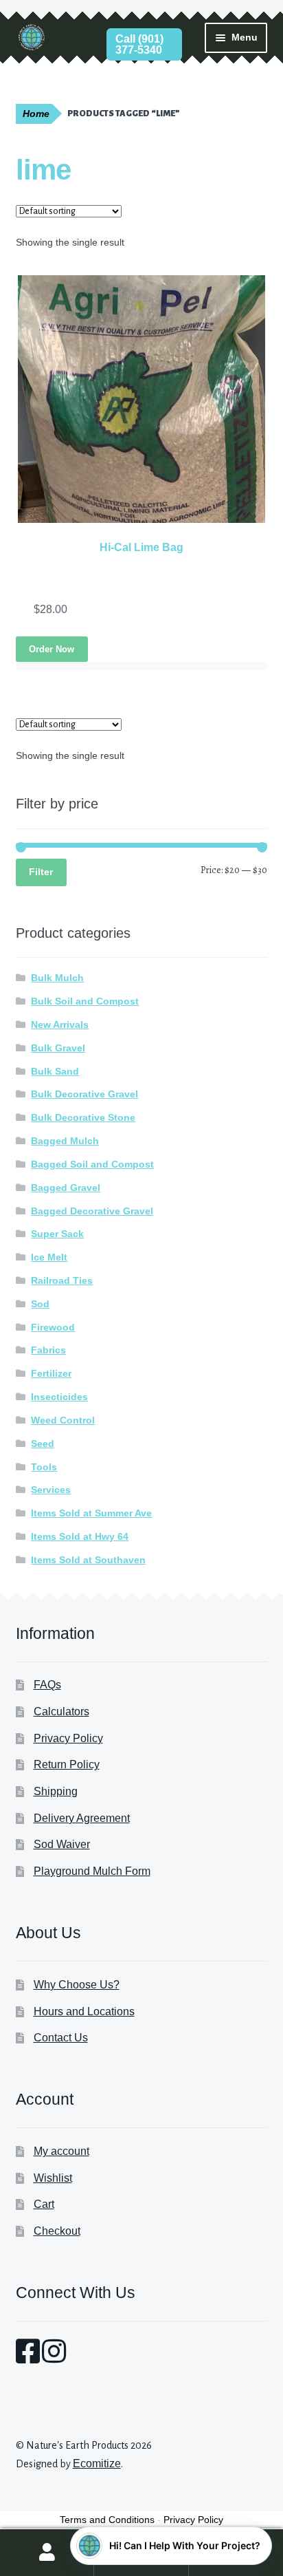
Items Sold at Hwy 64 (80, 1536)
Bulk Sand (55, 1071)
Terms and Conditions (107, 2520)
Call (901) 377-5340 (139, 44)
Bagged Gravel (66, 1188)
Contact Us (61, 2038)
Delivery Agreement (82, 1818)
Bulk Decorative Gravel (84, 1094)
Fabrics (48, 1350)
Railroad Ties (62, 1280)
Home (36, 114)
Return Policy (67, 1764)
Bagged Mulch (65, 1141)
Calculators (61, 1711)
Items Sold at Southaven (88, 1560)
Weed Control (63, 1420)
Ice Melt (49, 1257)
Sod (40, 1304)
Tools (44, 1467)
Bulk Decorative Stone (83, 1117)
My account (61, 2151)
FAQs (47, 1685)
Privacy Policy (68, 1738)
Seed (43, 1443)
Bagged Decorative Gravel (92, 1211)
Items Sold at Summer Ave (91, 1513)
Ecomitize (97, 2464)
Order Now (52, 649)
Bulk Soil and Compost (85, 1001)
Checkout (57, 2231)
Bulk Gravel (58, 1048)
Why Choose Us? (77, 1985)
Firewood (53, 1327)
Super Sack (57, 1234)
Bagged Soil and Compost (92, 1164)
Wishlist (53, 2178)
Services (51, 1490)
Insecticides (59, 1397)
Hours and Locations (84, 2011)
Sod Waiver (62, 1844)
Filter (41, 872)
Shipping (56, 1791)
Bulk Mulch (57, 978)
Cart (44, 2204)
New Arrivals (60, 1024)
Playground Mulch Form (92, 1871)
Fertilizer (51, 1373)
